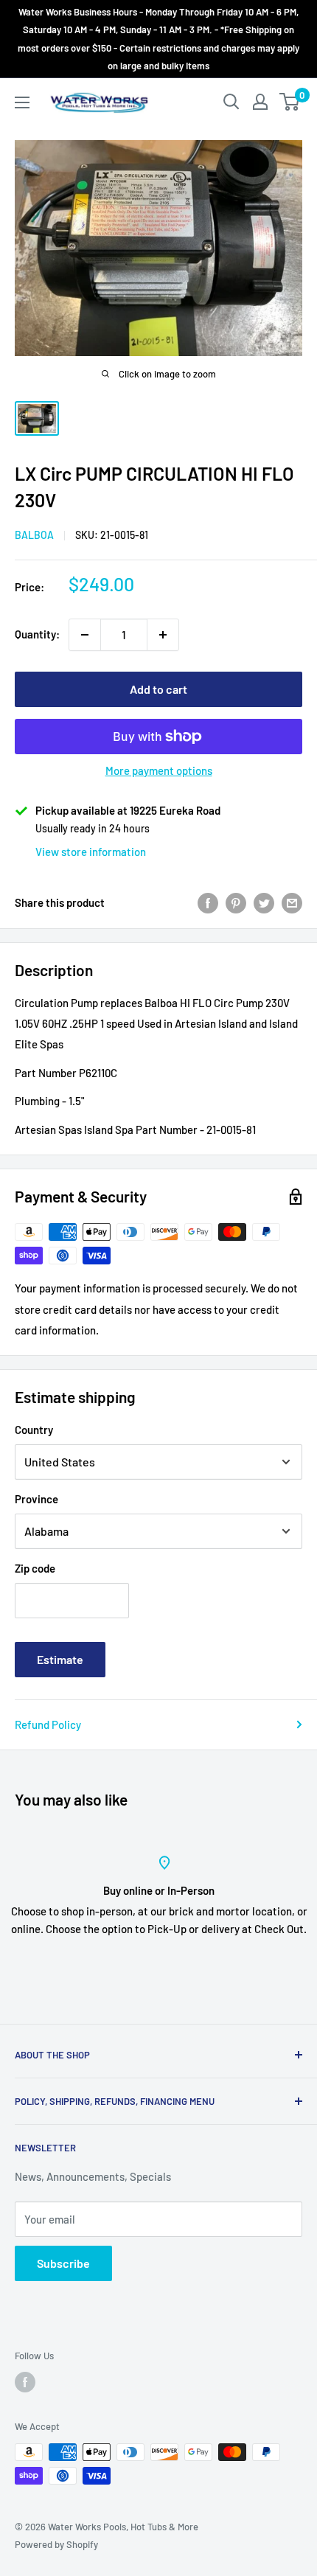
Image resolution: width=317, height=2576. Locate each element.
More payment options (159, 770)
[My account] (260, 102)
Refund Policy (48, 1724)
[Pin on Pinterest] (236, 902)
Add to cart (158, 689)
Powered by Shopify (56, 2544)
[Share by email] (292, 902)
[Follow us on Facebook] (25, 2382)
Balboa (34, 535)
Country (34, 1430)
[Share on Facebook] (208, 902)
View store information (91, 852)
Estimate (60, 1659)
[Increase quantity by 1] (163, 635)
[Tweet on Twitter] (264, 902)
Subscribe (63, 2263)
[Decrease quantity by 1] (85, 635)
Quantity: (37, 634)
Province (36, 1499)
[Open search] (231, 102)
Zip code (35, 1568)
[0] (290, 102)
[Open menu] (22, 102)
